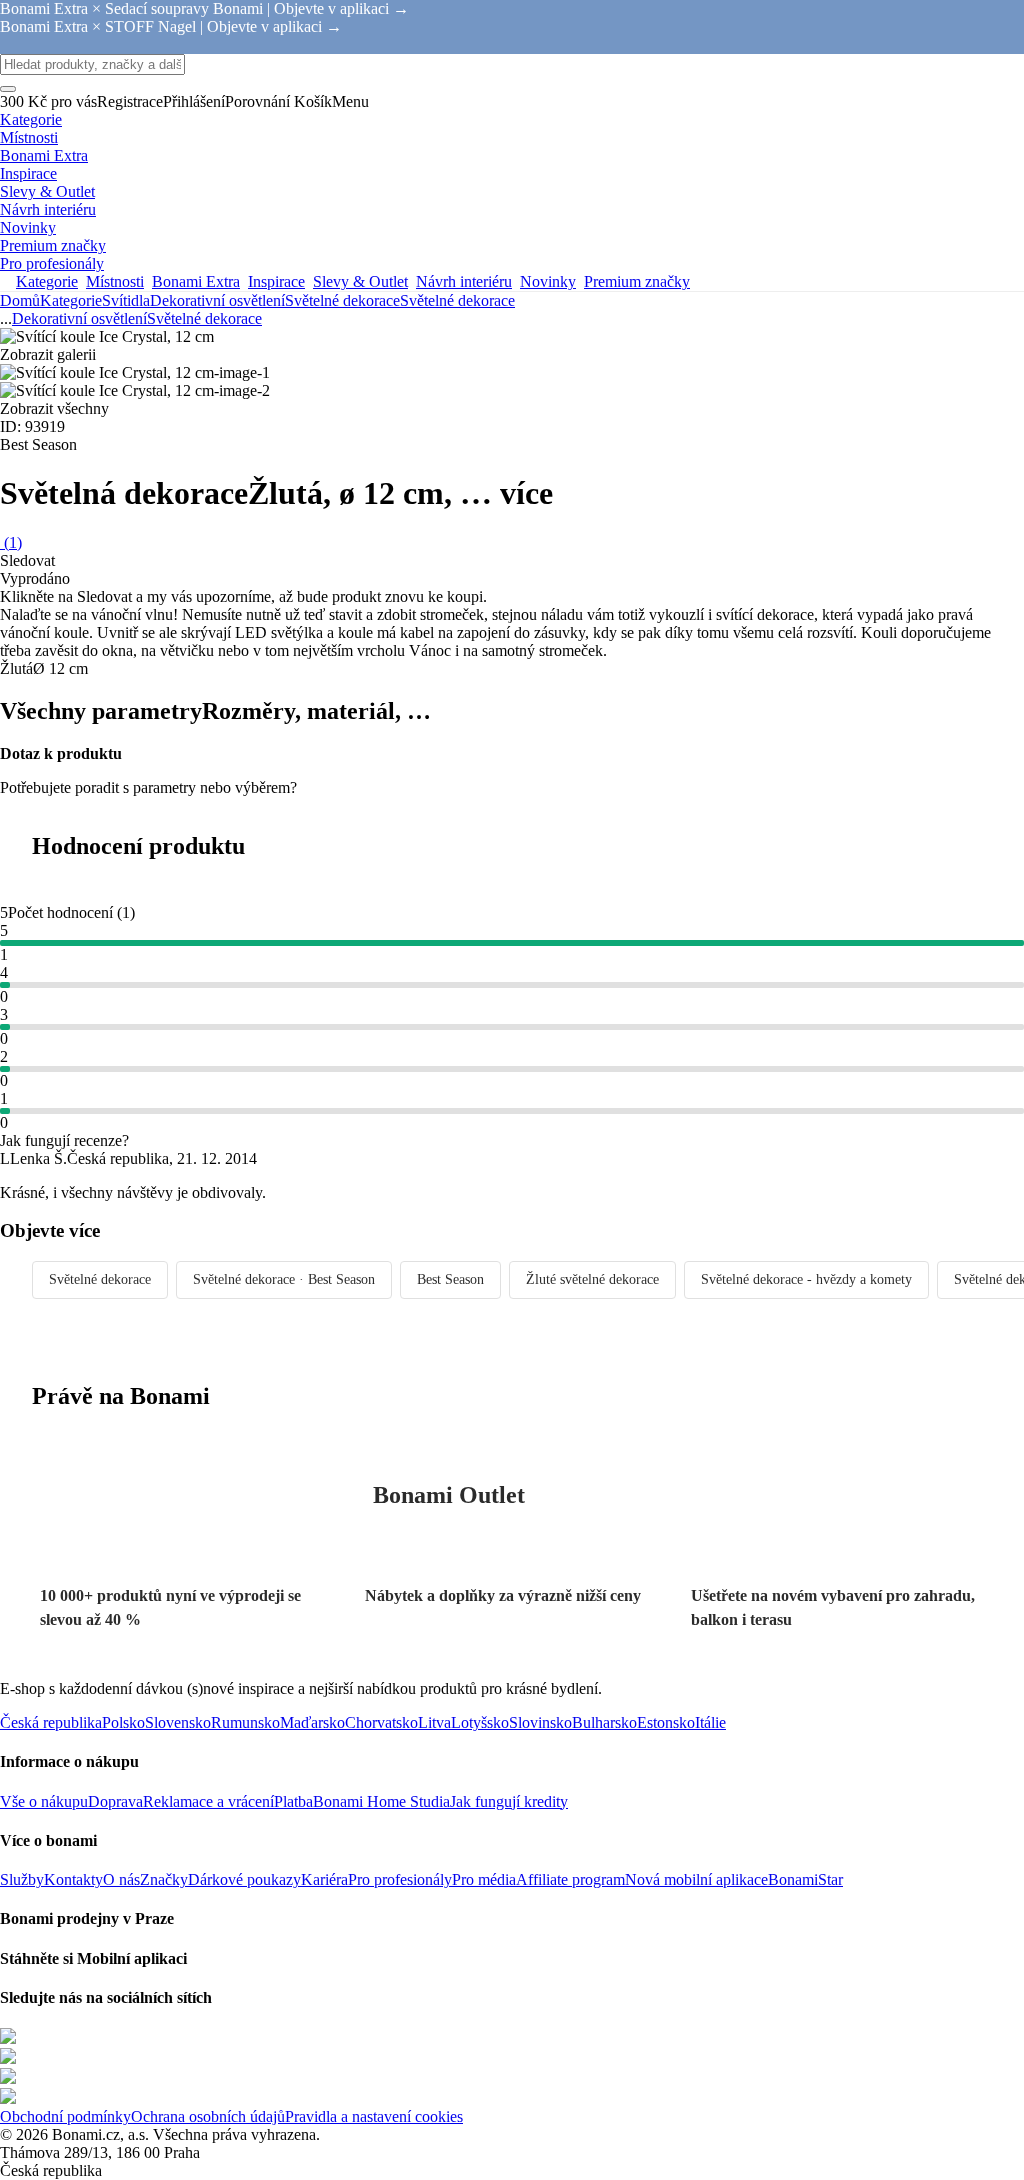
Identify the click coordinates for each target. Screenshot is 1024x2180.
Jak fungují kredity (509, 1801)
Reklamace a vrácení (208, 1801)
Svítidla (126, 300)
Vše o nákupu (44, 1801)
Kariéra (324, 1879)
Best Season (450, 1279)
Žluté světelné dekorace (592, 1279)
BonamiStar (805, 1879)
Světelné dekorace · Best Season (284, 1279)
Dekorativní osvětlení (217, 300)
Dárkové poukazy (244, 1879)
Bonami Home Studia (381, 1801)
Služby (22, 1879)
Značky (164, 1879)
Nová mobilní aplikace (696, 1879)
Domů (20, 300)
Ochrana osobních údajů (208, 2116)
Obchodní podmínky (65, 2116)
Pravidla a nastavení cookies (374, 2116)
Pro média (484, 1879)
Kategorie (71, 300)
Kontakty (73, 1879)
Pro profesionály (400, 1879)
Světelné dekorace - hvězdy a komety (806, 1279)
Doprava (115, 1801)
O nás (121, 1879)
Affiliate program (570, 1879)
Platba (293, 1801)
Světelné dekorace (457, 300)
